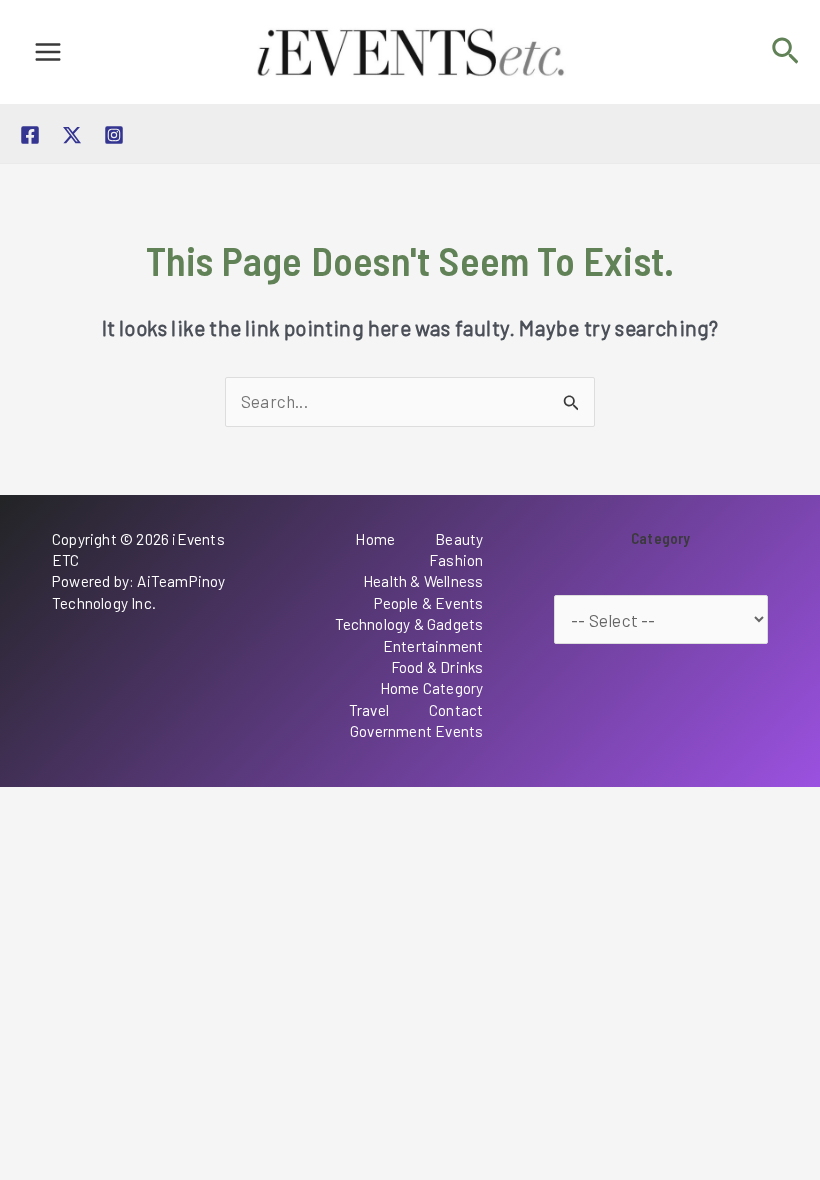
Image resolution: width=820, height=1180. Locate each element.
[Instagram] (114, 135)
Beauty (459, 539)
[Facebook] (30, 135)
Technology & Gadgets (409, 624)
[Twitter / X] (72, 135)
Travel (369, 710)
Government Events (416, 731)
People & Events (429, 603)
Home (375, 539)
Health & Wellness (423, 581)
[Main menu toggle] (48, 52)
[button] (785, 51)
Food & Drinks (437, 667)
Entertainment (433, 646)
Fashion (456, 560)
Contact (456, 710)
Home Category (432, 688)
